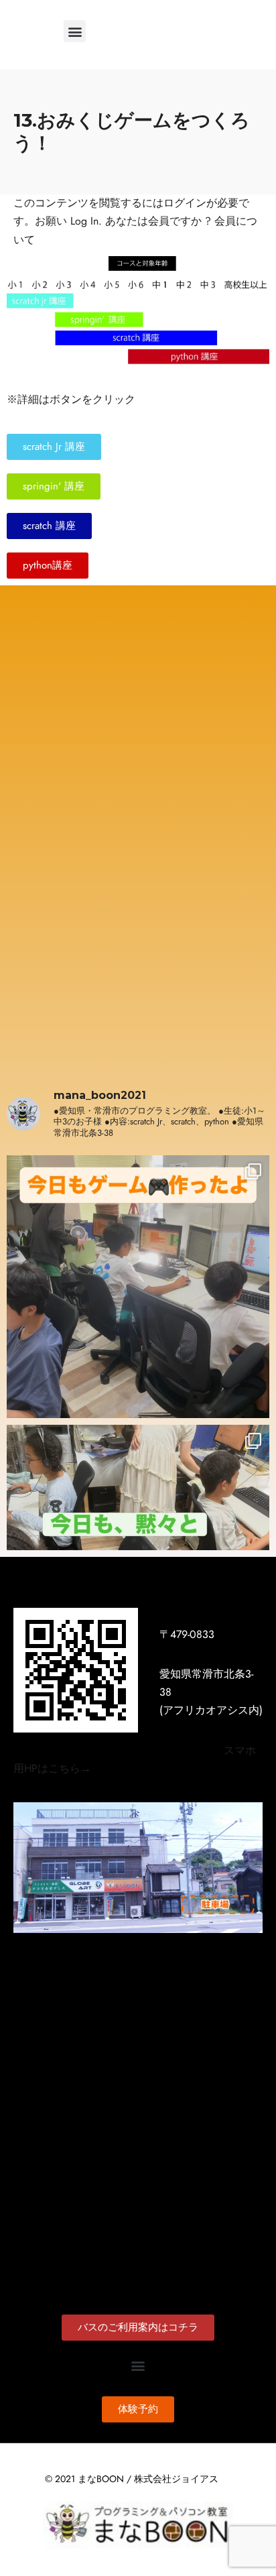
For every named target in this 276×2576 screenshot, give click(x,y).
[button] (75, 31)
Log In (84, 221)
